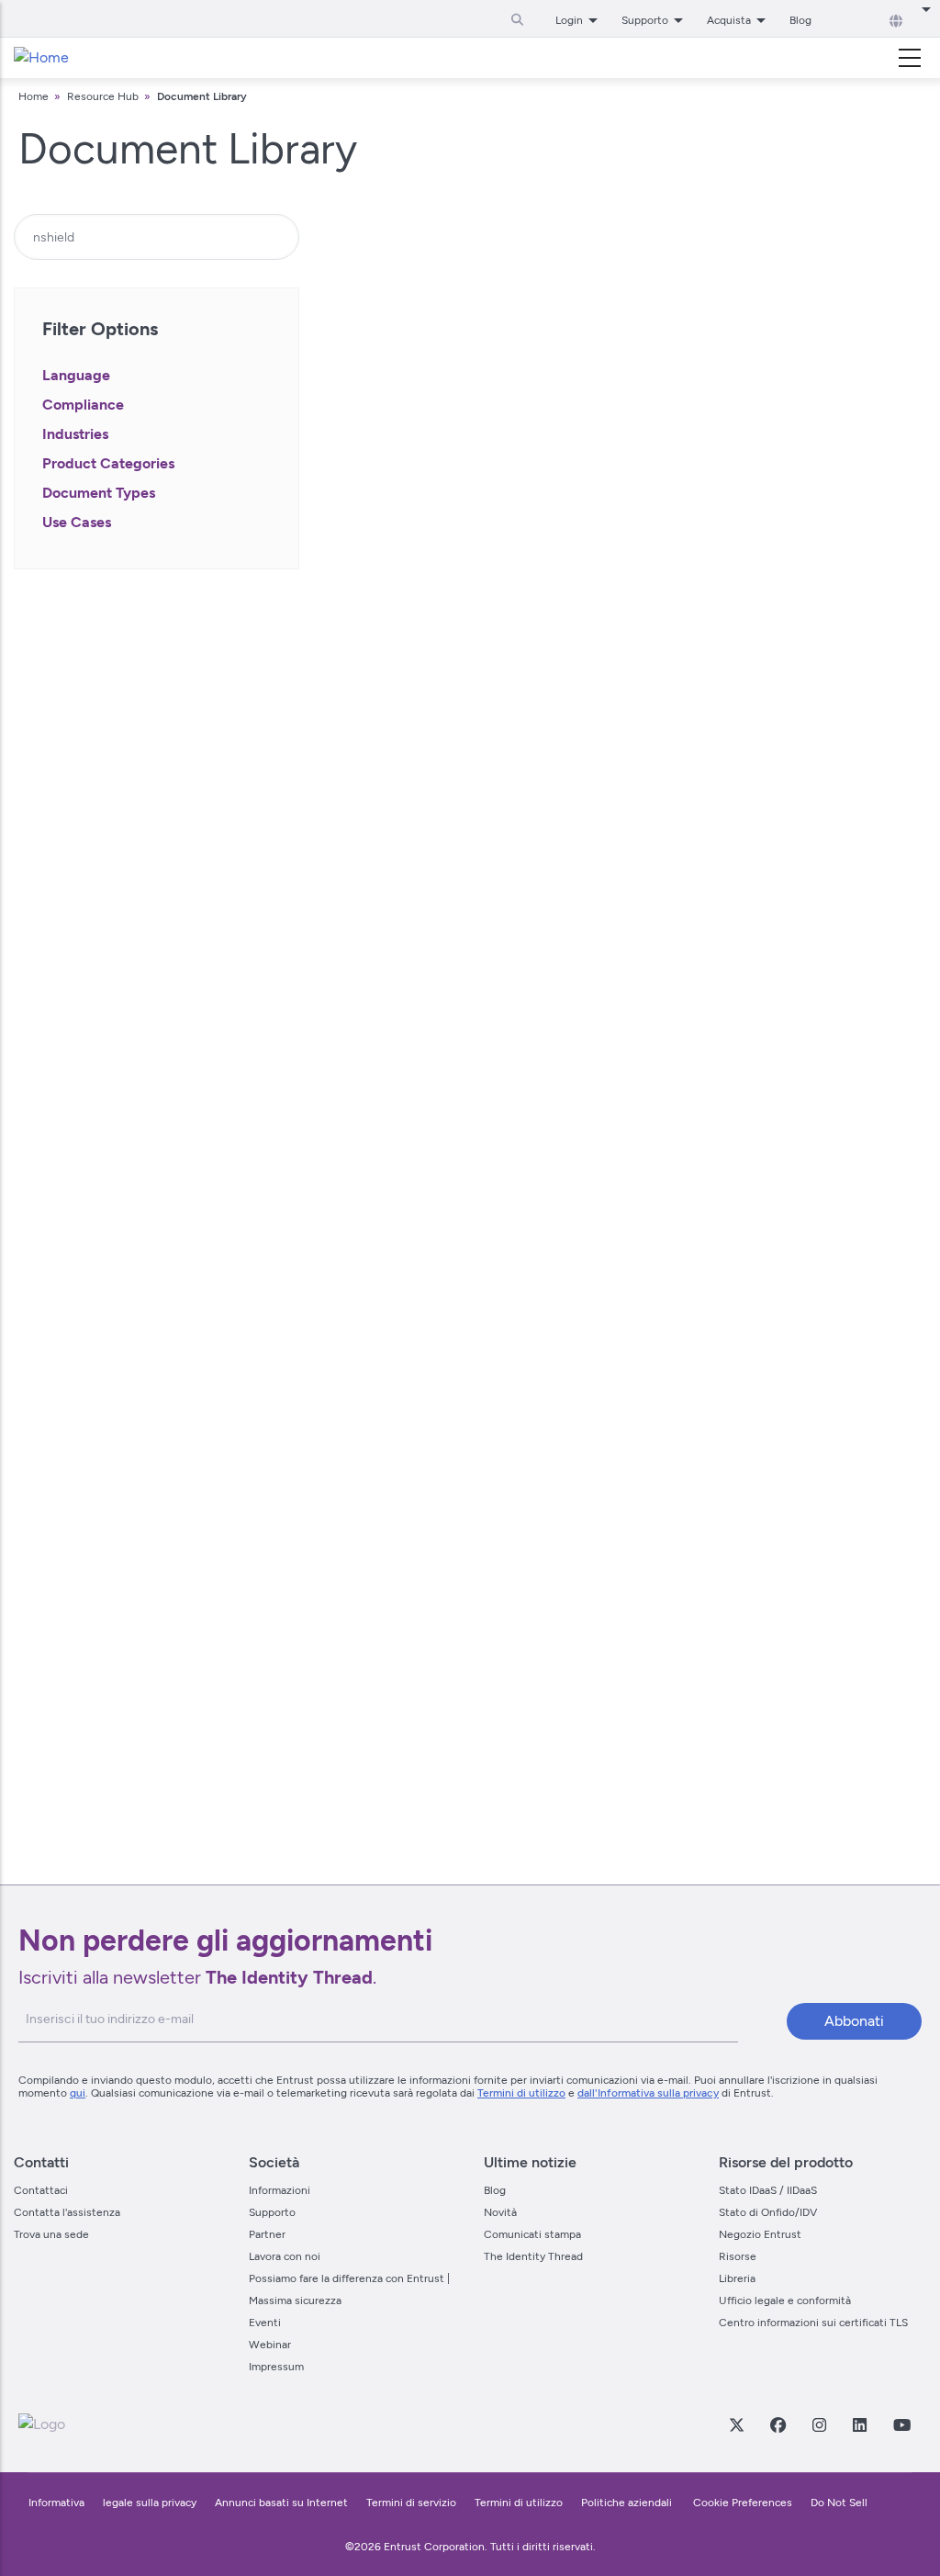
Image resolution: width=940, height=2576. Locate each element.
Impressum (276, 2367)
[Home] (41, 58)
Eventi (265, 2323)
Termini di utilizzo (521, 2093)
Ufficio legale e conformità (785, 2300)
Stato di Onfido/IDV (768, 2212)
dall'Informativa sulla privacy (648, 2093)
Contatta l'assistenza (67, 2212)
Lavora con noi (285, 2256)
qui (78, 2093)
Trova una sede (51, 2234)
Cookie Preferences (743, 2503)
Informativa (56, 2503)
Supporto (272, 2212)
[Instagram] (819, 2424)
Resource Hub (103, 96)
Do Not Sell (839, 2503)
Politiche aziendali (628, 2503)
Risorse (738, 2256)
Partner (267, 2234)
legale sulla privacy (150, 2503)
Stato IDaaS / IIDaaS (768, 2190)
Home (34, 96)
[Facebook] (778, 2424)
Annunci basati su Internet (281, 2503)
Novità (500, 2212)
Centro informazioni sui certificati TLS (813, 2323)
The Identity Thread (533, 2256)
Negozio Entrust (760, 2234)
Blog (800, 20)
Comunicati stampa (532, 2234)
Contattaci (41, 2190)
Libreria (737, 2278)
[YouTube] (901, 2424)
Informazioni (280, 2190)
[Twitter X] (736, 2424)
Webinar (270, 2345)
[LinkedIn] (859, 2424)
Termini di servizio (411, 2503)
